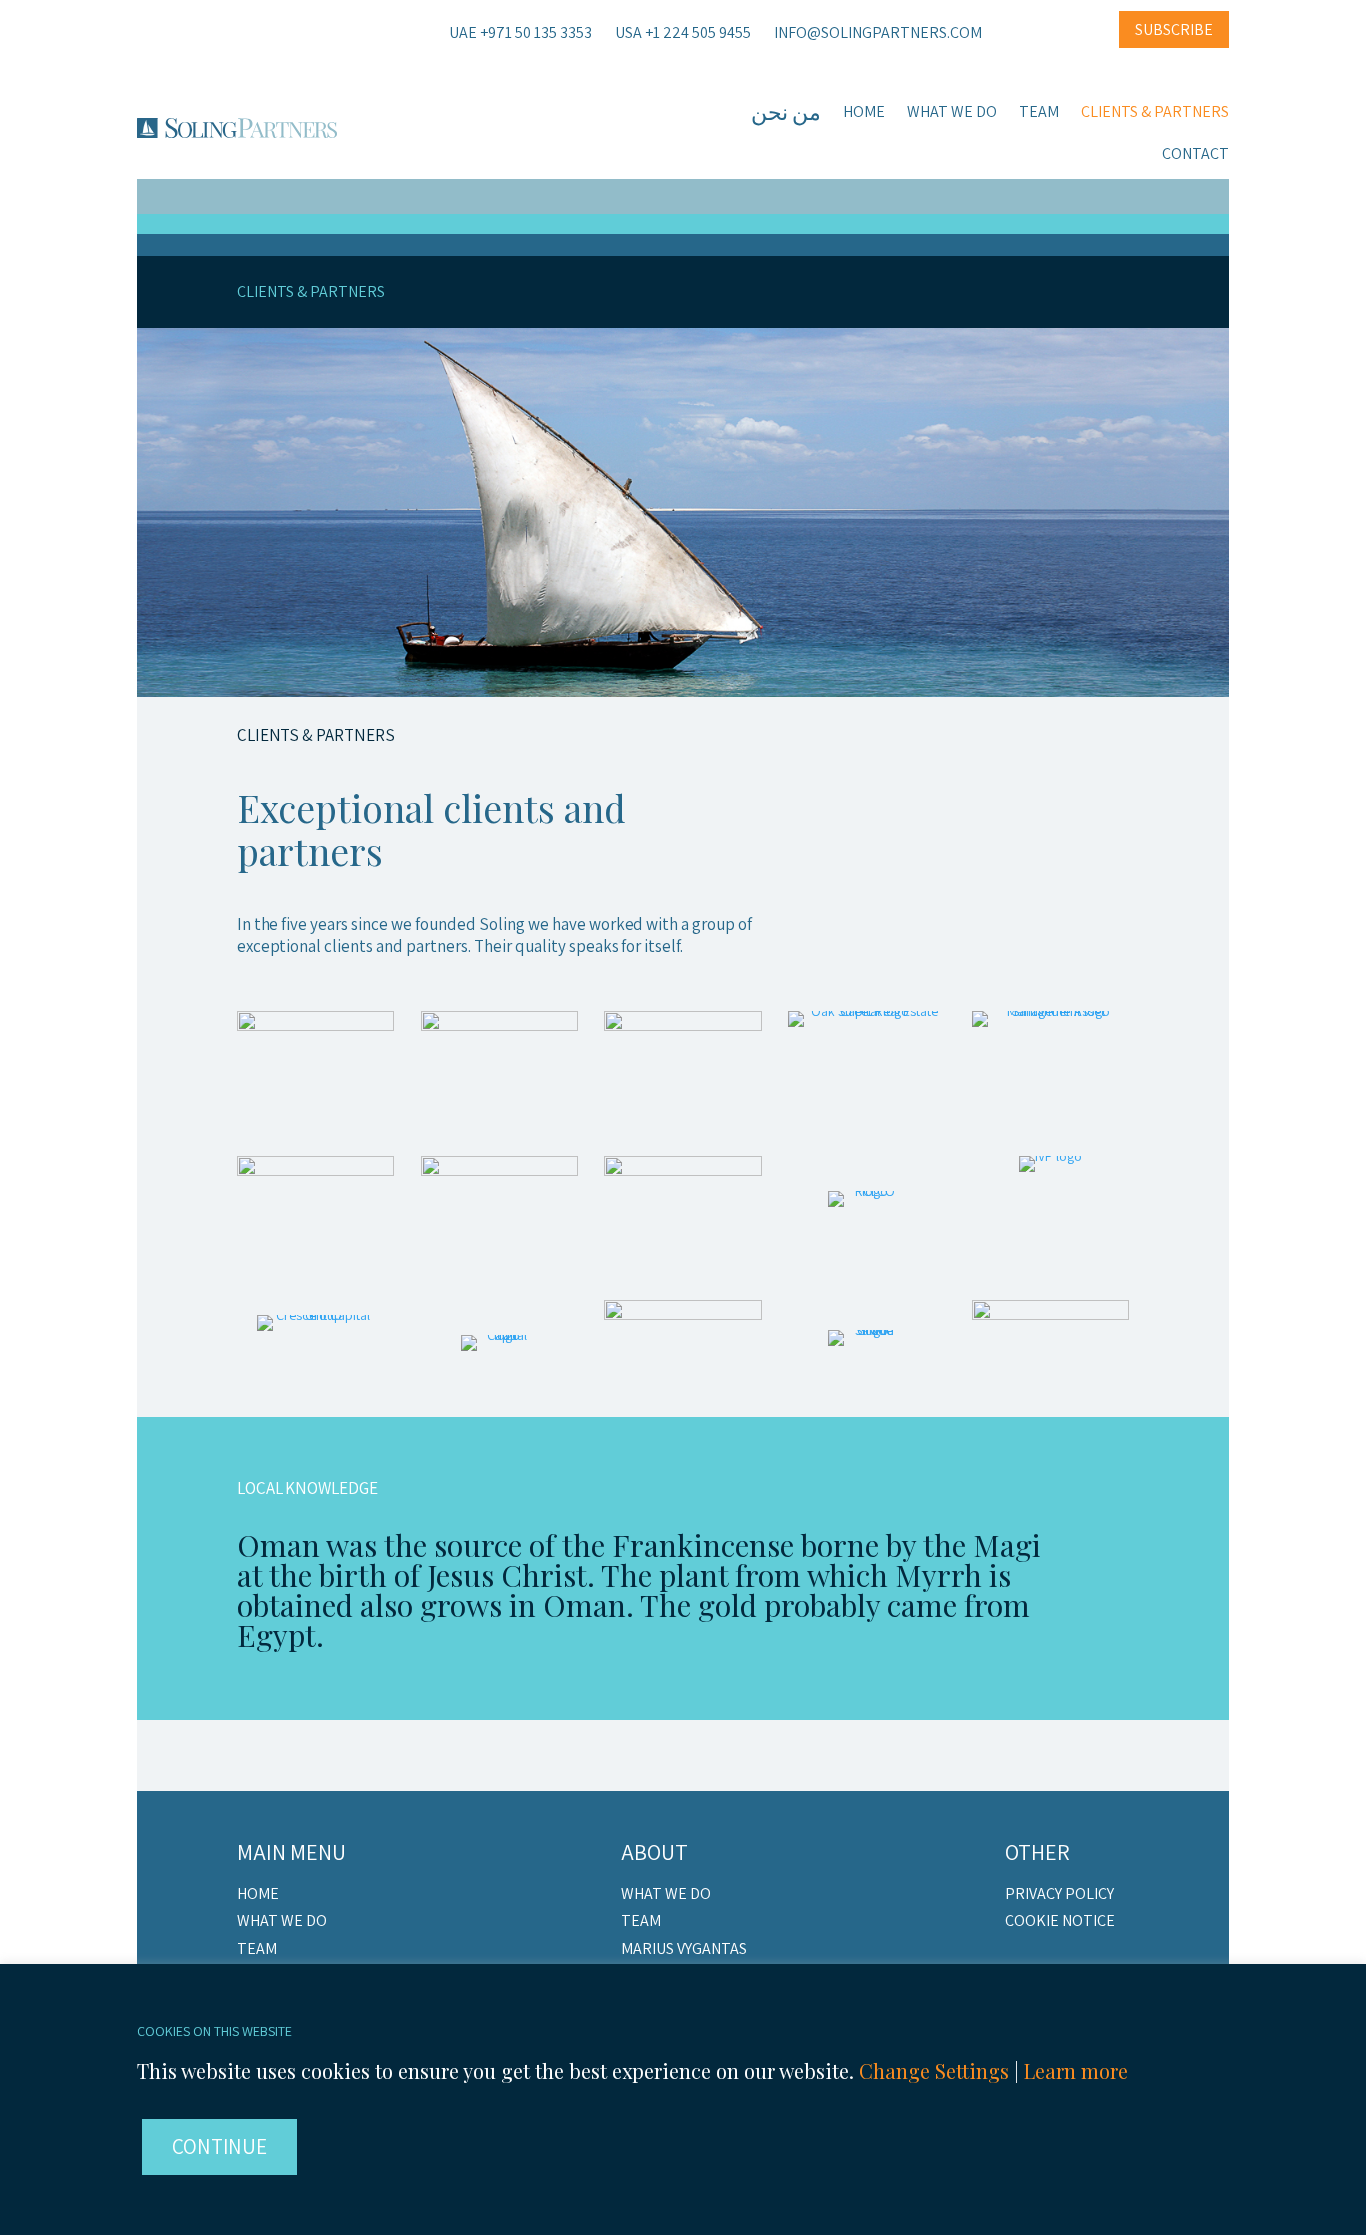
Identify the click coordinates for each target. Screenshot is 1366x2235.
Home (864, 113)
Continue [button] (219, 2146)
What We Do (952, 113)
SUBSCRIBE (1174, 29)
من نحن (786, 115)
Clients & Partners (1155, 113)
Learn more (1076, 2070)
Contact (1195, 155)
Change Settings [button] (934, 2070)
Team (1039, 113)
